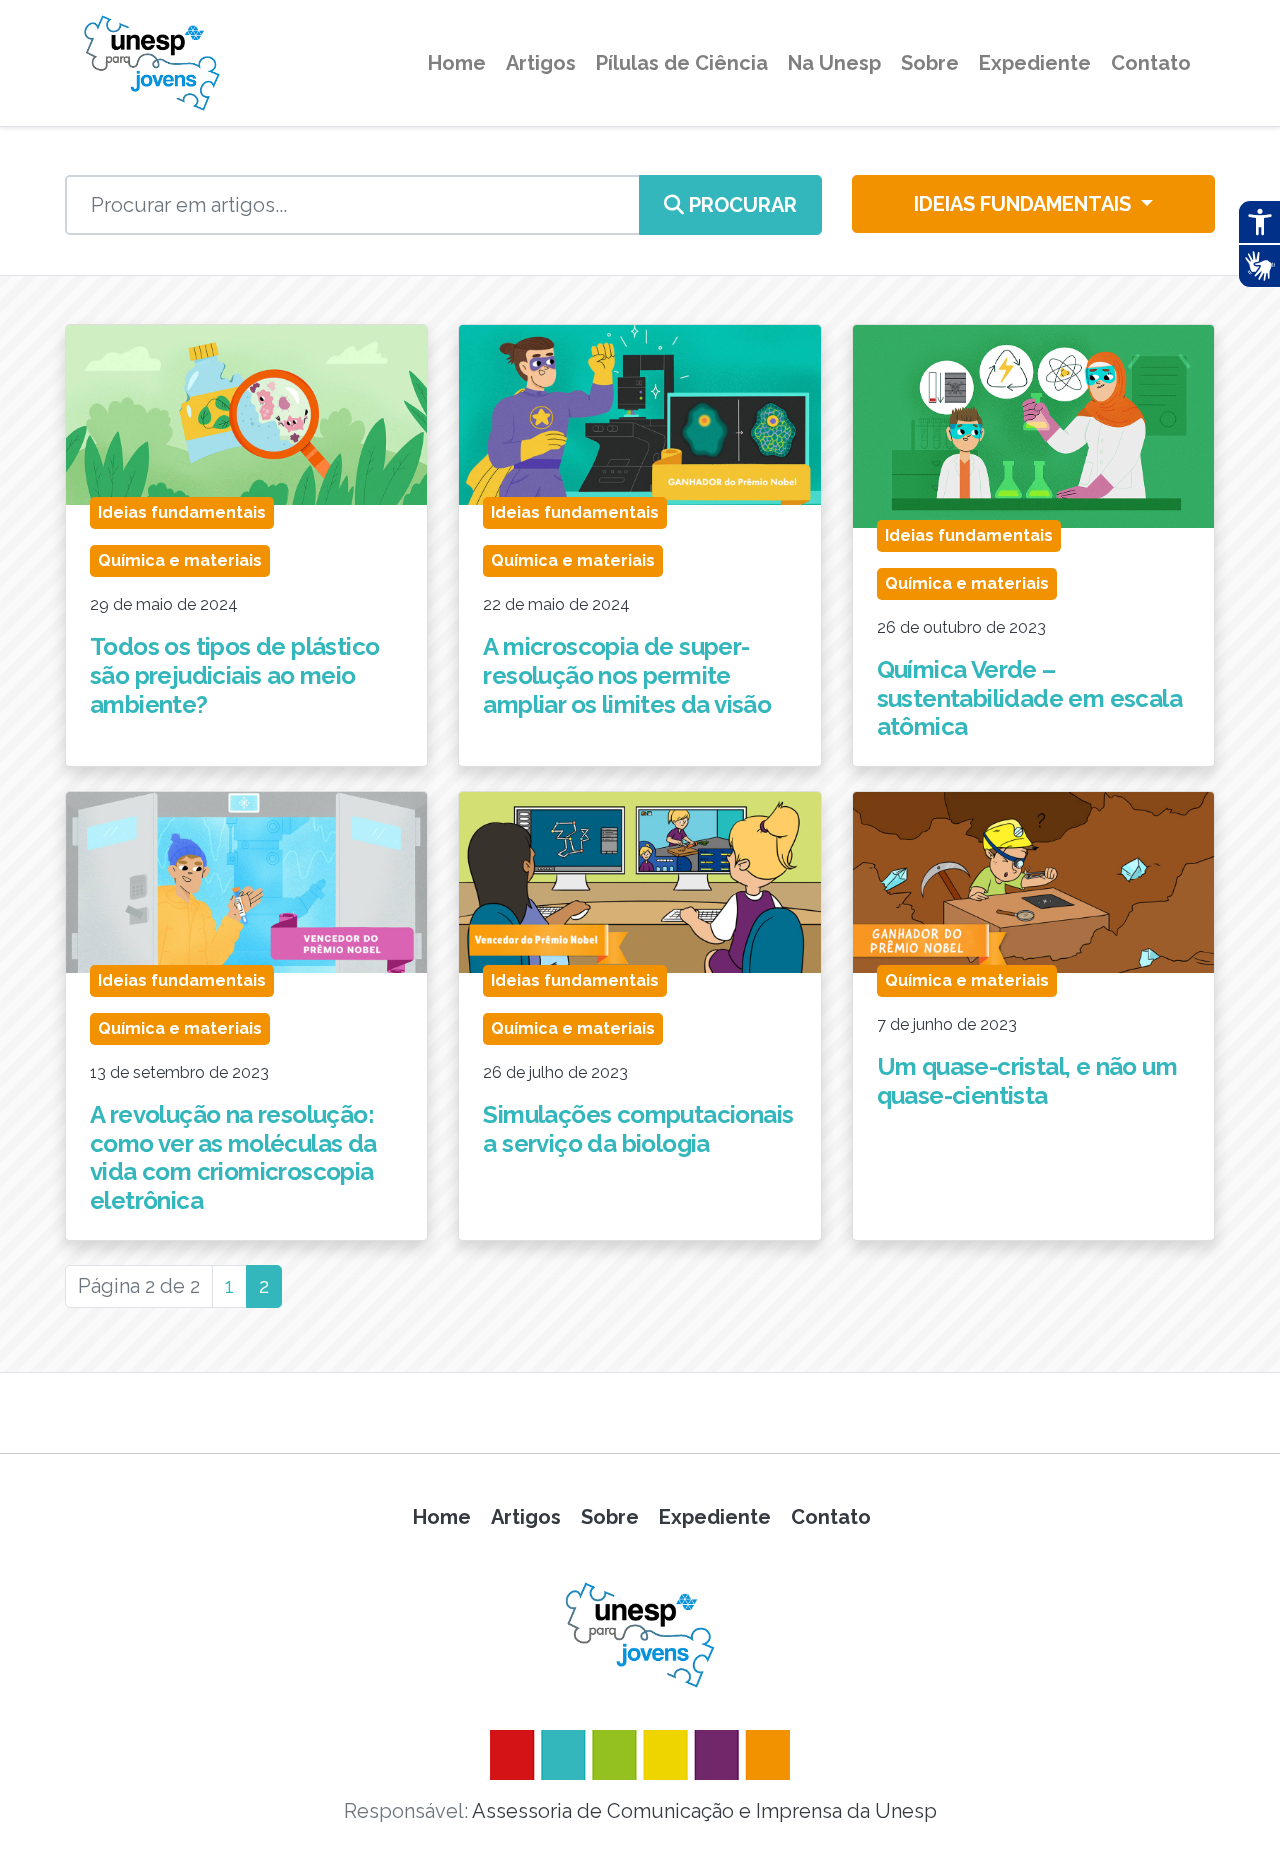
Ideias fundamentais (1025, 204)
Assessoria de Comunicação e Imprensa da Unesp (704, 1811)
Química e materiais (180, 560)
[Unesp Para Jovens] (640, 1635)
